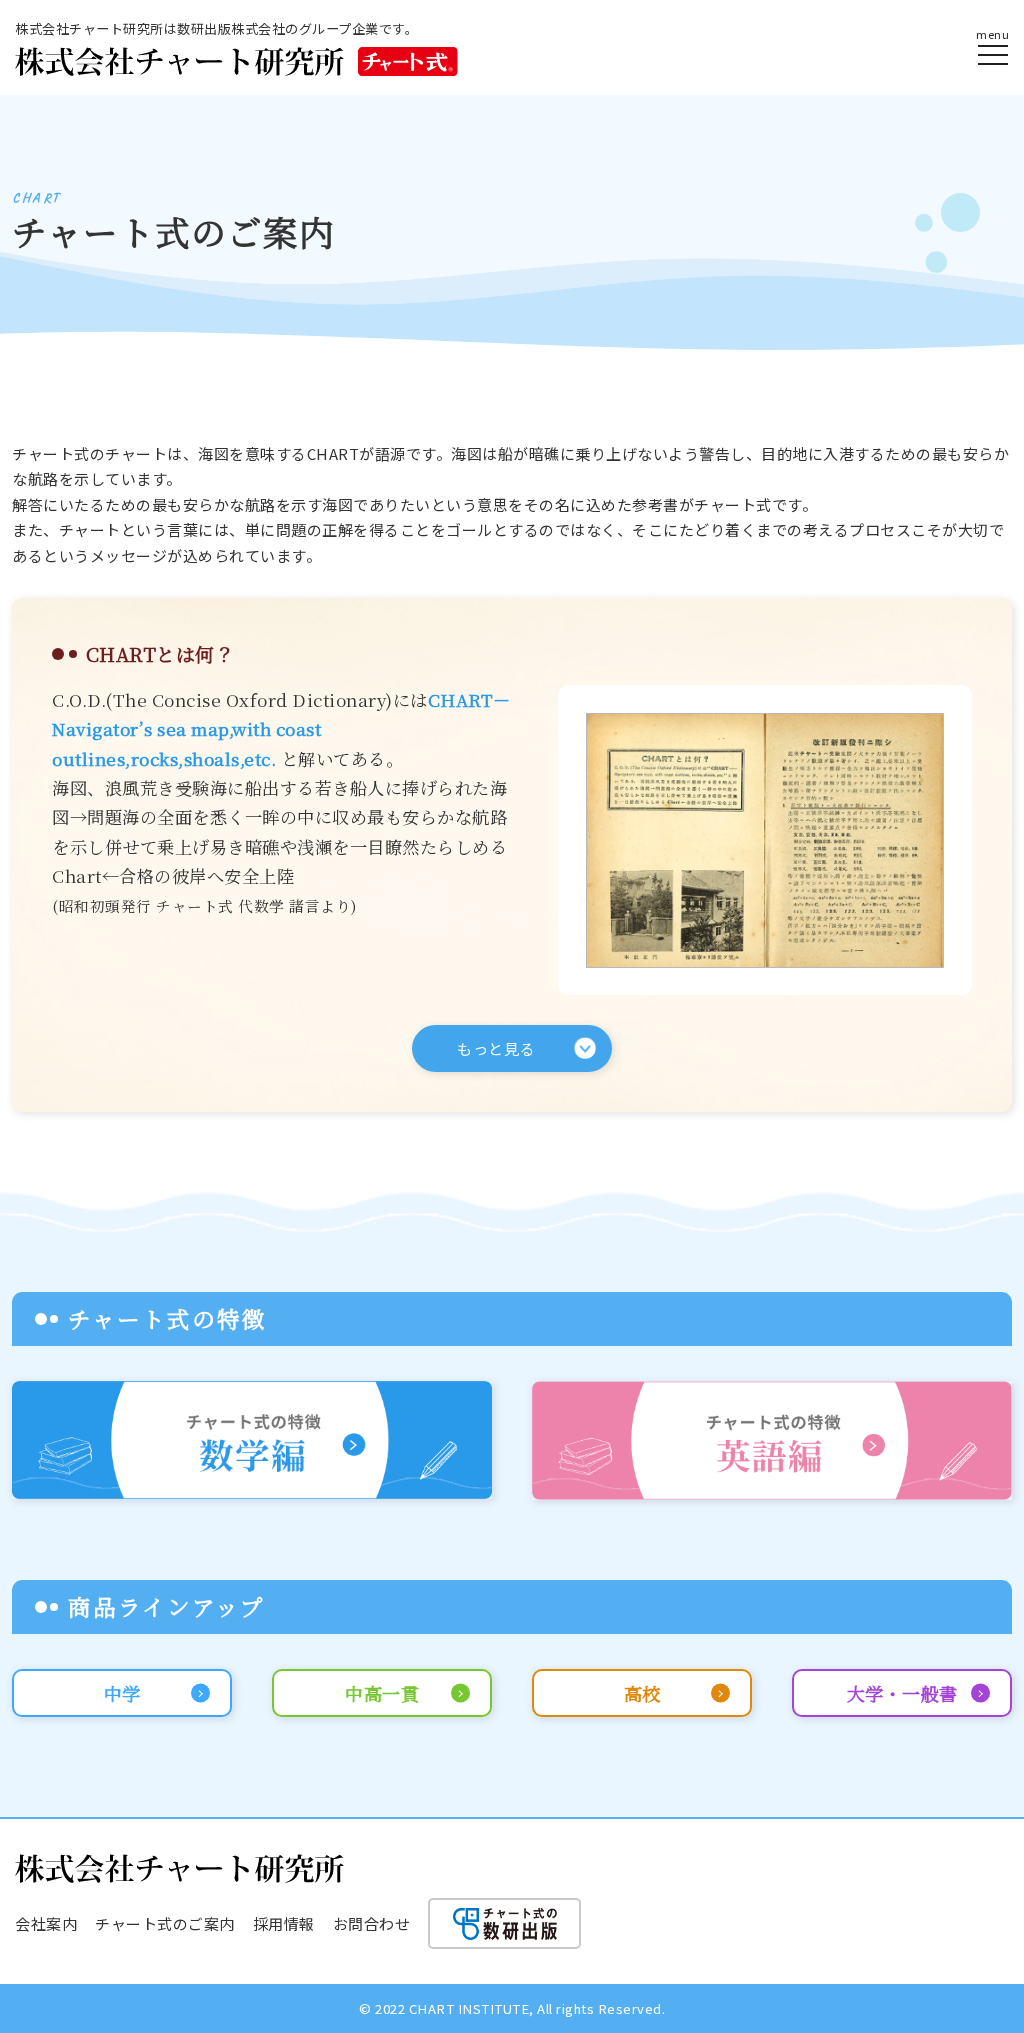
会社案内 (46, 1923)
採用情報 (284, 1923)
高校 (642, 1693)
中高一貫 (382, 1693)
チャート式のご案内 (165, 1923)
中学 (122, 1693)
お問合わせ (372, 1923)
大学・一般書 (902, 1693)
